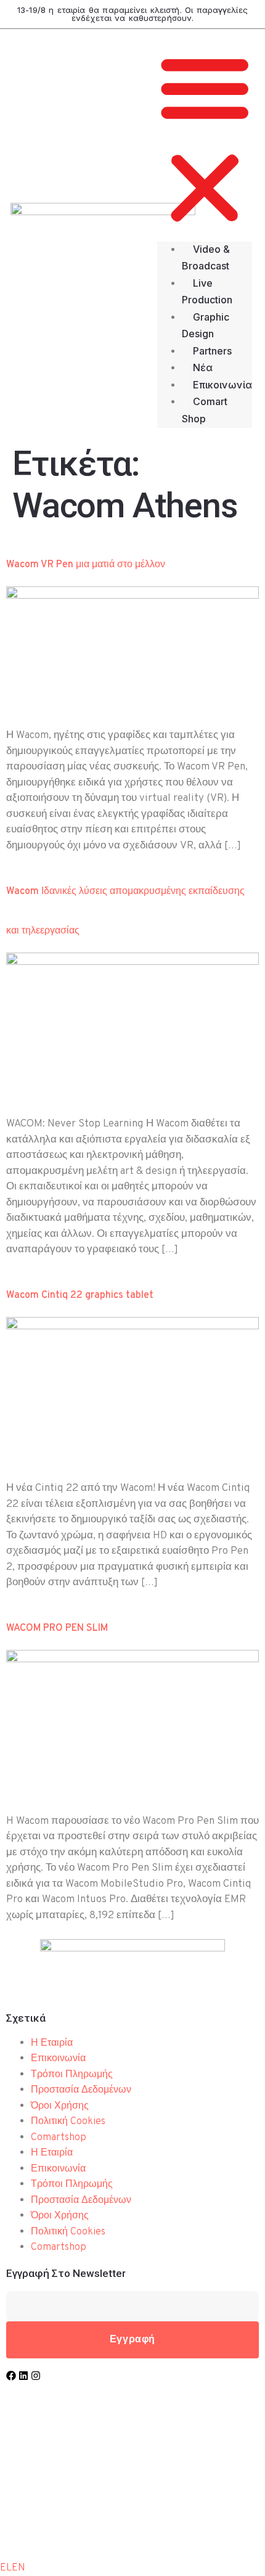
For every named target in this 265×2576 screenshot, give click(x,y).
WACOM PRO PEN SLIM (57, 1628)
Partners (212, 351)
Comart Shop (205, 410)
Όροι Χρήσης (60, 2106)
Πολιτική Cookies (68, 2122)
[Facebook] (11, 2376)
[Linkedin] (23, 2376)
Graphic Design (206, 326)
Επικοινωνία (222, 385)
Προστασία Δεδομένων (81, 2090)
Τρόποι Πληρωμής (72, 2075)
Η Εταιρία (52, 2043)
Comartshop (59, 2138)
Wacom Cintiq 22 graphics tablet (80, 1295)
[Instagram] (36, 2376)
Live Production (207, 292)
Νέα (203, 367)
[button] (205, 141)
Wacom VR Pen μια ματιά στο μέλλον (86, 565)
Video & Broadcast (206, 258)
